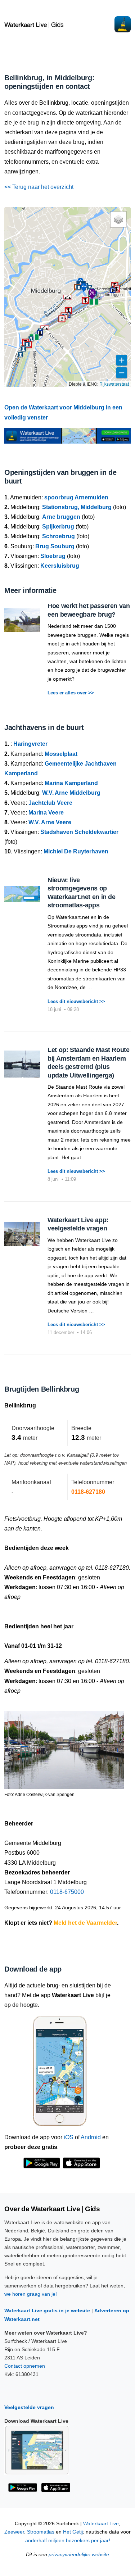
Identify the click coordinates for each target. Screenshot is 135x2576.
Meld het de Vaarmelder (85, 1923)
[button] (34, 337)
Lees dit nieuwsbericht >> (76, 1001)
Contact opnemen (25, 2366)
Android (91, 2137)
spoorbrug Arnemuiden (76, 497)
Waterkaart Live (101, 2524)
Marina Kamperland (71, 783)
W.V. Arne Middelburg (71, 793)
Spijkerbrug (58, 527)
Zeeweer (14, 2532)
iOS (69, 2137)
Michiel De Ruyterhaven (76, 851)
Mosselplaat (61, 754)
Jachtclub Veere (50, 803)
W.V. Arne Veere (50, 822)
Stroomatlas (41, 2532)
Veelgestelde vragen (29, 2407)
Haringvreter (30, 744)
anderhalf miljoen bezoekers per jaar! (68, 2541)
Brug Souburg (55, 546)
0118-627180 (88, 1492)
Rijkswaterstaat (114, 384)
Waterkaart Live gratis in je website (47, 2310)
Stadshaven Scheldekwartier (79, 832)
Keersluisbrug (60, 566)
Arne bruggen (61, 517)
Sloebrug (53, 556)
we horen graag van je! (31, 2294)
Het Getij (73, 2532)
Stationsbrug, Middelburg (77, 507)
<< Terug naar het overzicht (39, 187)
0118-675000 (67, 1892)
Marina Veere (46, 813)
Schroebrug (58, 536)
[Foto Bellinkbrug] (64, 1747)
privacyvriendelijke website (79, 2555)
